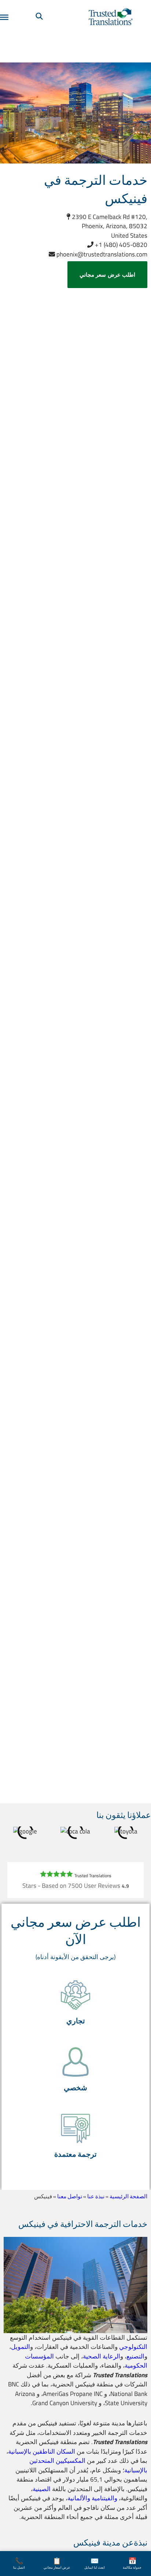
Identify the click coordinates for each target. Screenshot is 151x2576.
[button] (75, 2003)
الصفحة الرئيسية (128, 2196)
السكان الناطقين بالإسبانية (42, 2451)
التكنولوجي (133, 2347)
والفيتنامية (104, 2498)
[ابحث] (39, 17)
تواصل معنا (70, 2196)
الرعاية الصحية (102, 2356)
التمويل (21, 2347)
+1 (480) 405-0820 (120, 245)
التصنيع (135, 2356)
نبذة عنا (96, 2196)
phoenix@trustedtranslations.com (101, 254)
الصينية (42, 2489)
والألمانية (79, 2498)
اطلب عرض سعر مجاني (108, 275)
